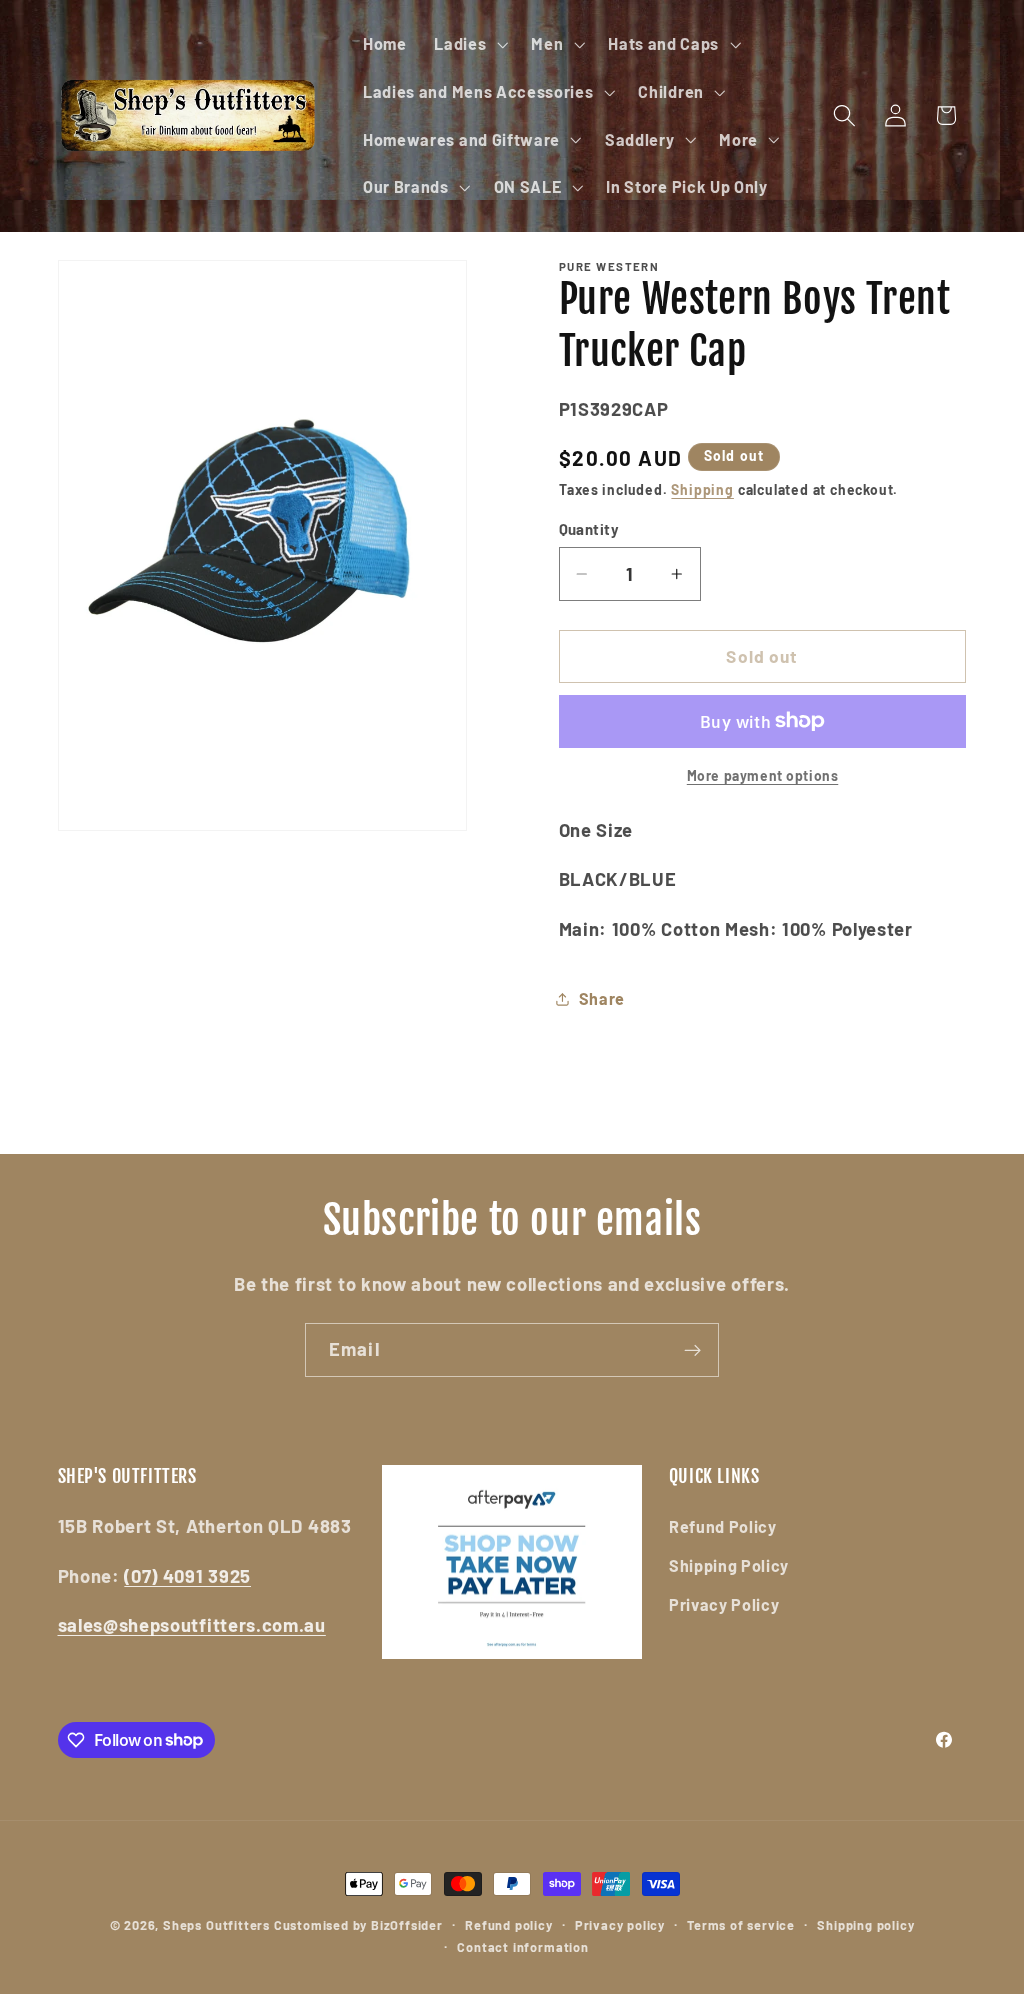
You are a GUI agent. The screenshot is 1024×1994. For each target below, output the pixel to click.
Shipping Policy (729, 1565)
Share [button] (602, 998)
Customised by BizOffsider (358, 1925)
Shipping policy (865, 1925)
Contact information (522, 1947)
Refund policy (508, 1925)
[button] (468, 44)
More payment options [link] (763, 775)
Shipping (702, 489)
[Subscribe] (692, 1350)
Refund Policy (723, 1526)
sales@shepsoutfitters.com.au (192, 1625)
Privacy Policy (724, 1604)
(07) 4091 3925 (187, 1576)
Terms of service (741, 1925)
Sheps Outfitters (216, 1925)
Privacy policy (620, 1925)
